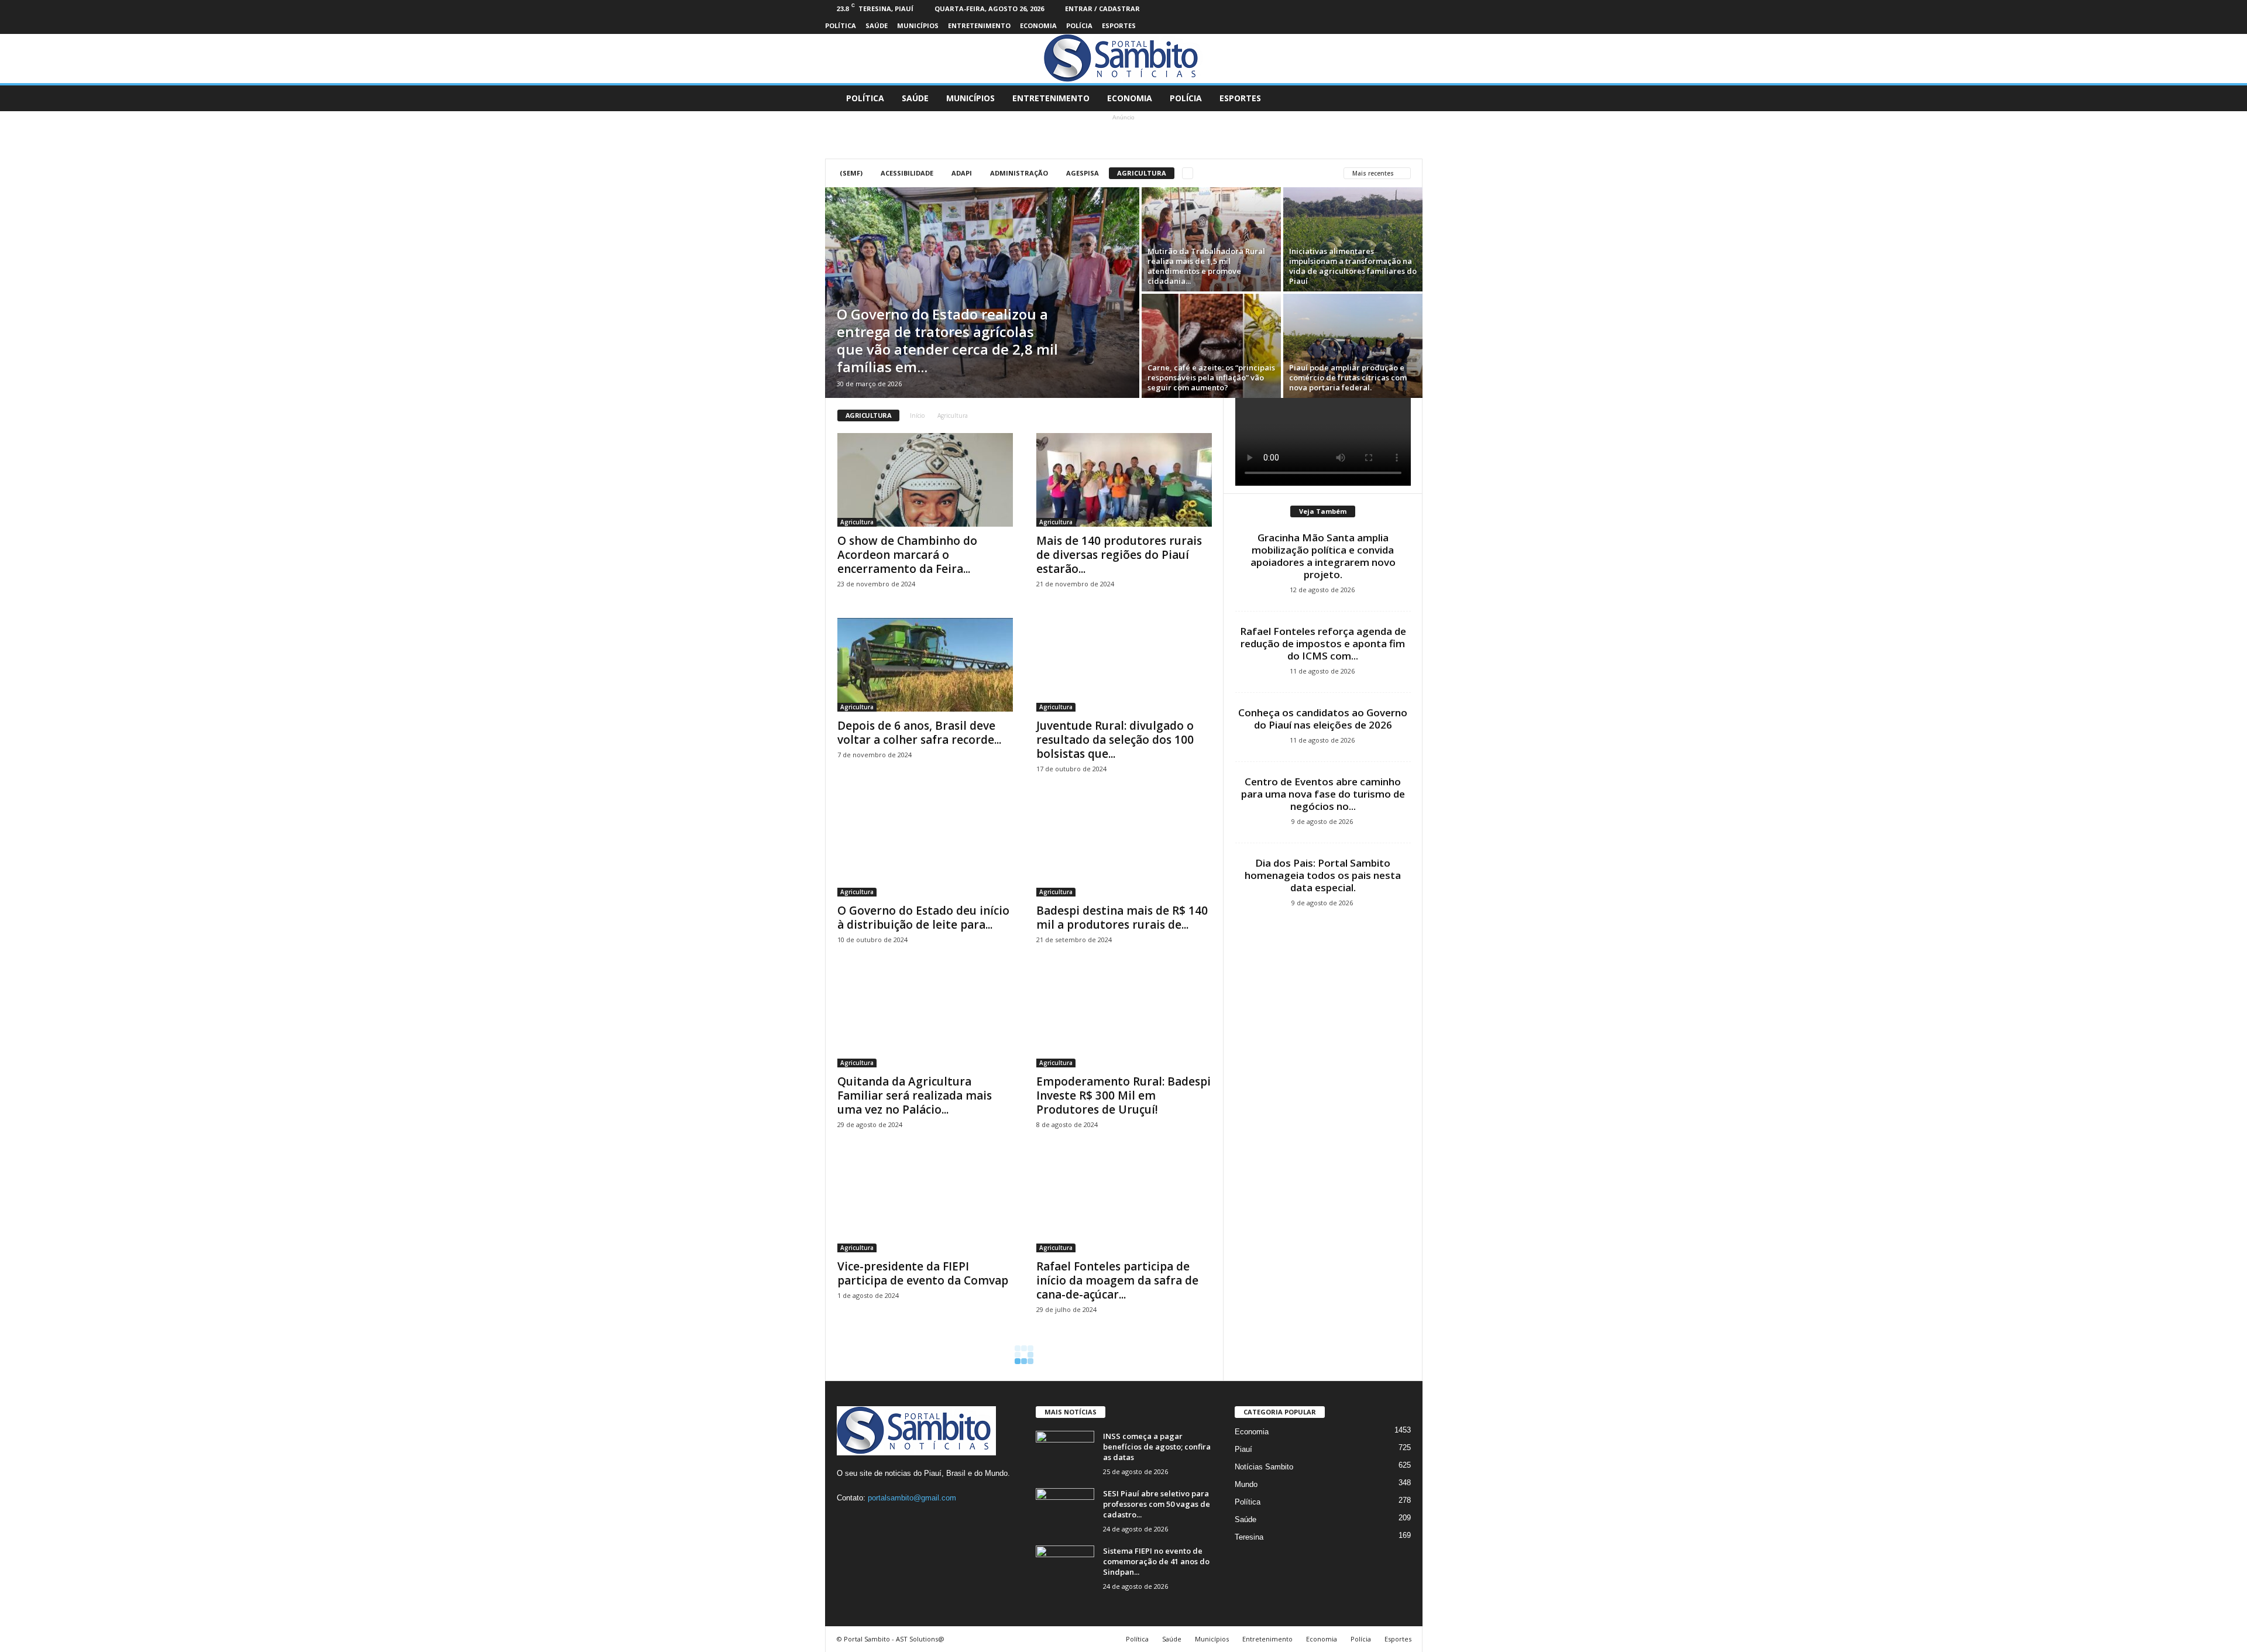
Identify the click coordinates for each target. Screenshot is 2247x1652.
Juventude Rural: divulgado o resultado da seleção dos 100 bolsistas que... (1115, 740)
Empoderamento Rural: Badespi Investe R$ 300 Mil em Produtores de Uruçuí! (1123, 1095)
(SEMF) (851, 173)
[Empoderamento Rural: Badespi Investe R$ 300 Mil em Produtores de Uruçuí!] (1124, 1021)
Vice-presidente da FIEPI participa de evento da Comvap (923, 1273)
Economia (1038, 25)
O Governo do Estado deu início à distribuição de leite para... (923, 918)
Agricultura (1142, 173)
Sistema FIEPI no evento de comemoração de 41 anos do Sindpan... (1156, 1561)
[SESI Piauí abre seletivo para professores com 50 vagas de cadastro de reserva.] (1065, 1510)
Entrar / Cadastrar (1102, 8)
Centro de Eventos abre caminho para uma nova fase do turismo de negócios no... (1323, 794)
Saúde (877, 25)
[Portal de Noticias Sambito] (1123, 59)
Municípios (918, 25)
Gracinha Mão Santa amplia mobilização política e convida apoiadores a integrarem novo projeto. (1323, 556)
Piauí (1243, 1449)
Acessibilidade (907, 173)
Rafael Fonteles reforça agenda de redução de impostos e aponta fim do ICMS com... (1323, 643)
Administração (1019, 173)
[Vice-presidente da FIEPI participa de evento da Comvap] (925, 1205)
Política (841, 25)
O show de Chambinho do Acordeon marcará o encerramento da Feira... (907, 555)
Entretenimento (979, 25)
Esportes (1119, 25)
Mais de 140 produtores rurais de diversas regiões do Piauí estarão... (1119, 555)
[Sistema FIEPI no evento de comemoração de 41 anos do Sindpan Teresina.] (1065, 1567)
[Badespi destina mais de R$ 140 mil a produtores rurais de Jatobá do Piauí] (1124, 850)
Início (917, 415)
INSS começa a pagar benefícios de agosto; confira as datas (1157, 1447)
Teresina (1249, 1537)
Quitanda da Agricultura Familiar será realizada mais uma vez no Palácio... (915, 1095)
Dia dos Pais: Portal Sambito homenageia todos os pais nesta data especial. (1323, 875)
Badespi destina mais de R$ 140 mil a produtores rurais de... (1122, 918)
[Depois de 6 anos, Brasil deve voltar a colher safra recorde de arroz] (925, 665)
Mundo (1246, 1484)
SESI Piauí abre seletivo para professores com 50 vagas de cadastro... (1157, 1504)
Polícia (1079, 25)
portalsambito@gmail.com (912, 1498)
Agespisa (1083, 173)
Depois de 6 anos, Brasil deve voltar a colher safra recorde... (919, 733)
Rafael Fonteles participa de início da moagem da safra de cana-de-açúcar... (1117, 1280)
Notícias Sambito (1264, 1467)
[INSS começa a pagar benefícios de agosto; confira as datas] (1065, 1453)
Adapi (962, 173)
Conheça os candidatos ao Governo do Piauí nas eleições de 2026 (1323, 719)
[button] (1405, 98)
